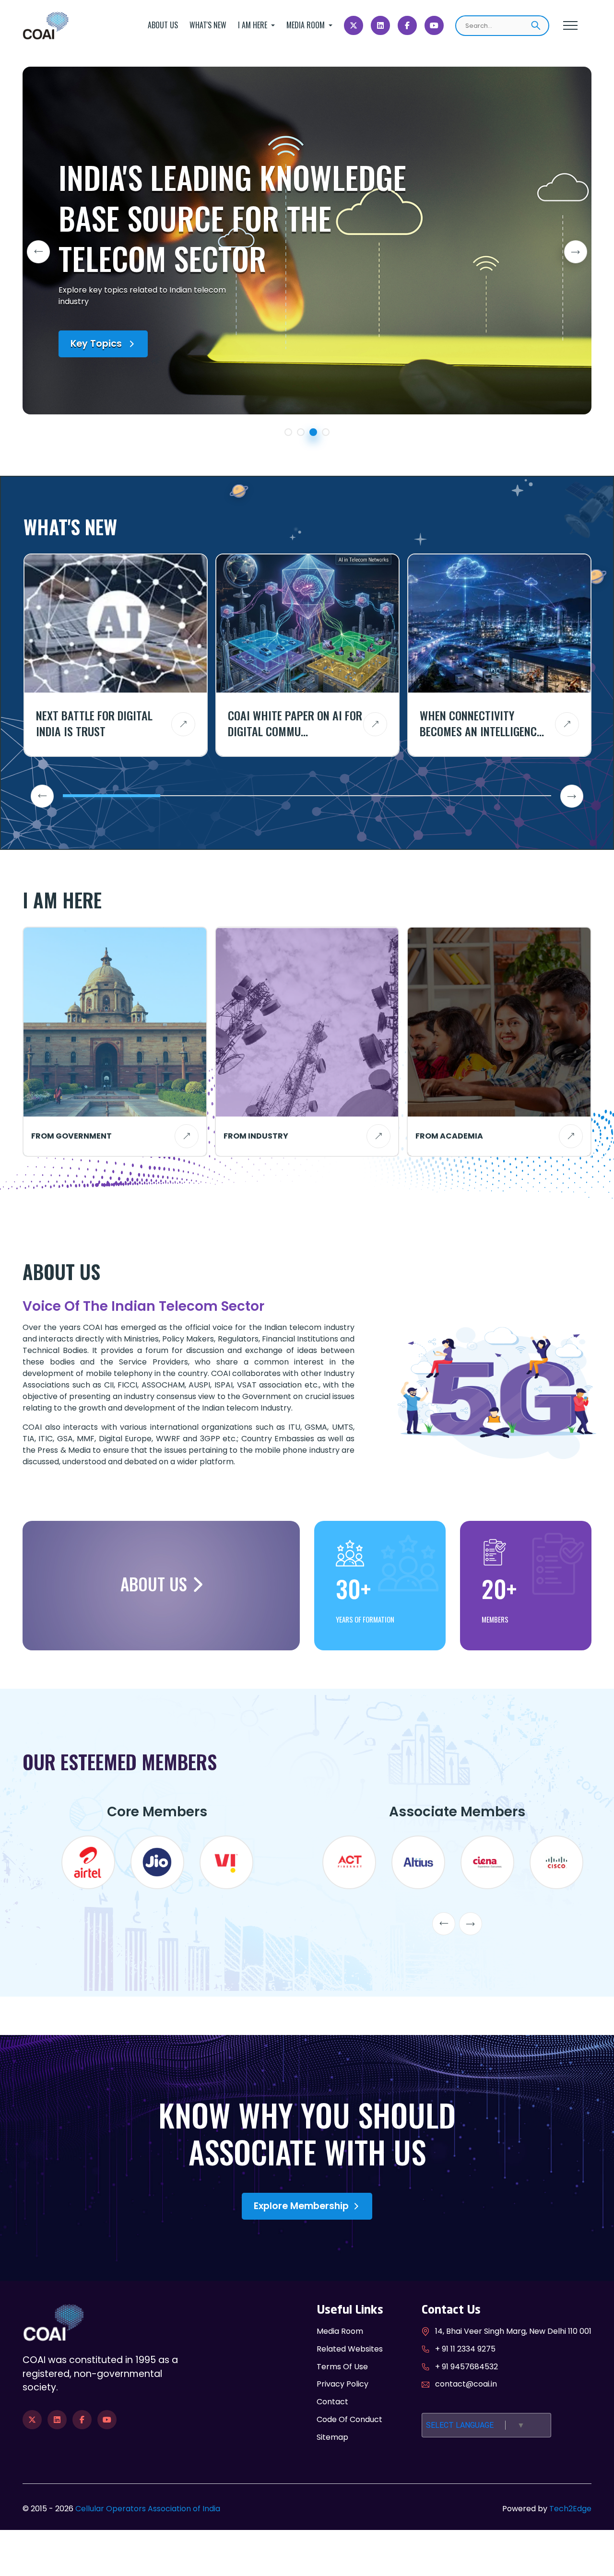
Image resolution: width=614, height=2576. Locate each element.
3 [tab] (315, 434)
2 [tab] (303, 434)
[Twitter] (354, 25)
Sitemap (332, 2437)
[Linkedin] (380, 25)
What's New (208, 25)
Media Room (307, 25)
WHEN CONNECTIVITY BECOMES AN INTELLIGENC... (482, 723)
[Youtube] (434, 25)
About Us (163, 25)
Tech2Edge (570, 2509)
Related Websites (350, 2349)
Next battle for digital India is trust (94, 723)
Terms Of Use (342, 2367)
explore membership (301, 2206)
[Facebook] (407, 25)
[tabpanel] (307, 241)
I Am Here (254, 25)
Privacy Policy (342, 2384)
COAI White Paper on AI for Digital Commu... (295, 723)
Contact (332, 2402)
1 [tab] (290, 434)
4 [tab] (328, 434)
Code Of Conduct (349, 2419)
